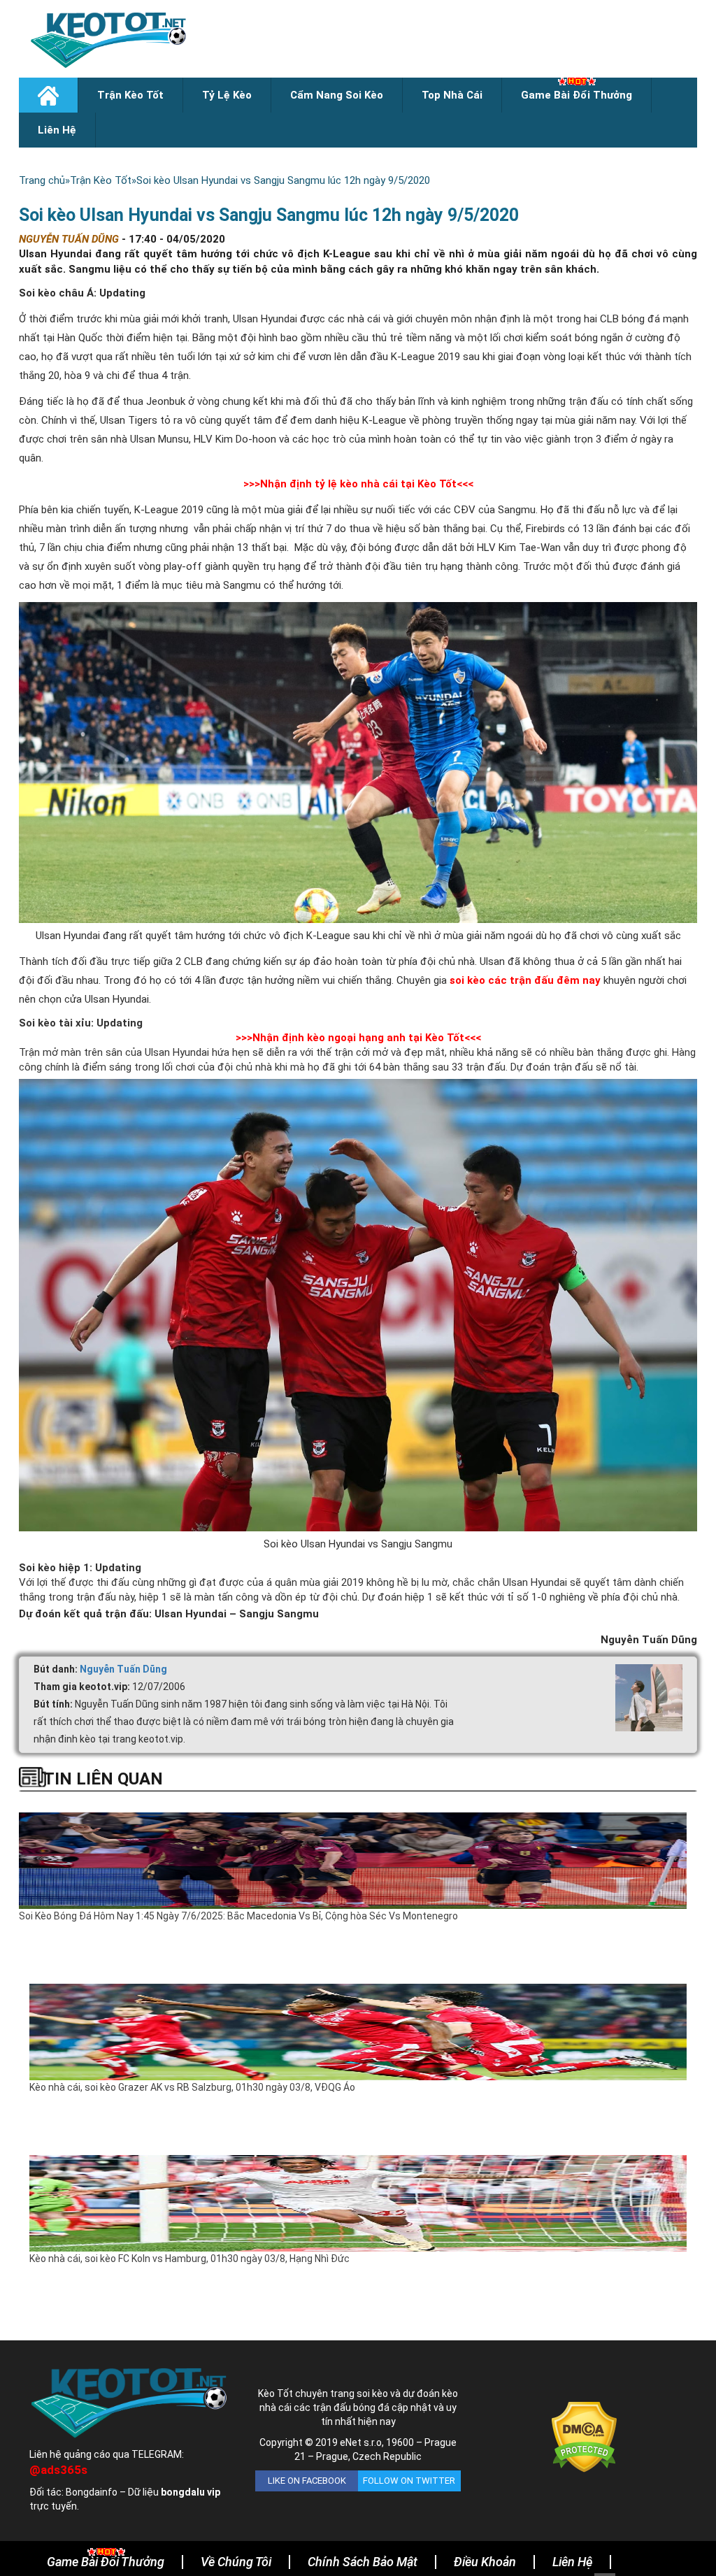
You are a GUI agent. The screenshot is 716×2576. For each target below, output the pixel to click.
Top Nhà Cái (452, 95)
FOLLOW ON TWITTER (409, 2481)
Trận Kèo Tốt (130, 95)
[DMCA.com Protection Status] (584, 2436)
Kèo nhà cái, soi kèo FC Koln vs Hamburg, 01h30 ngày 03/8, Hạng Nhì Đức (189, 2259)
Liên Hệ (57, 130)
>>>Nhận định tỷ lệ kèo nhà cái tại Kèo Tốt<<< (358, 484)
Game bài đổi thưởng (577, 95)
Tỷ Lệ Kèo (227, 95)
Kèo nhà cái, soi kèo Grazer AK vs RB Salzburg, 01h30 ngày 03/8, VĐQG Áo (192, 2087)
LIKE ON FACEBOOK (307, 2481)
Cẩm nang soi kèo (337, 95)
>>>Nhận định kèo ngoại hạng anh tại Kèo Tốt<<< (358, 1038)
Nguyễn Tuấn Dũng (123, 1669)
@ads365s (58, 2470)
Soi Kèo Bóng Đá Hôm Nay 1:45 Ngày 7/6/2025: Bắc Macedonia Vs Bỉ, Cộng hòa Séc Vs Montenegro (238, 1916)
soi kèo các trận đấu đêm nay (525, 980)
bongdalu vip (191, 2492)
